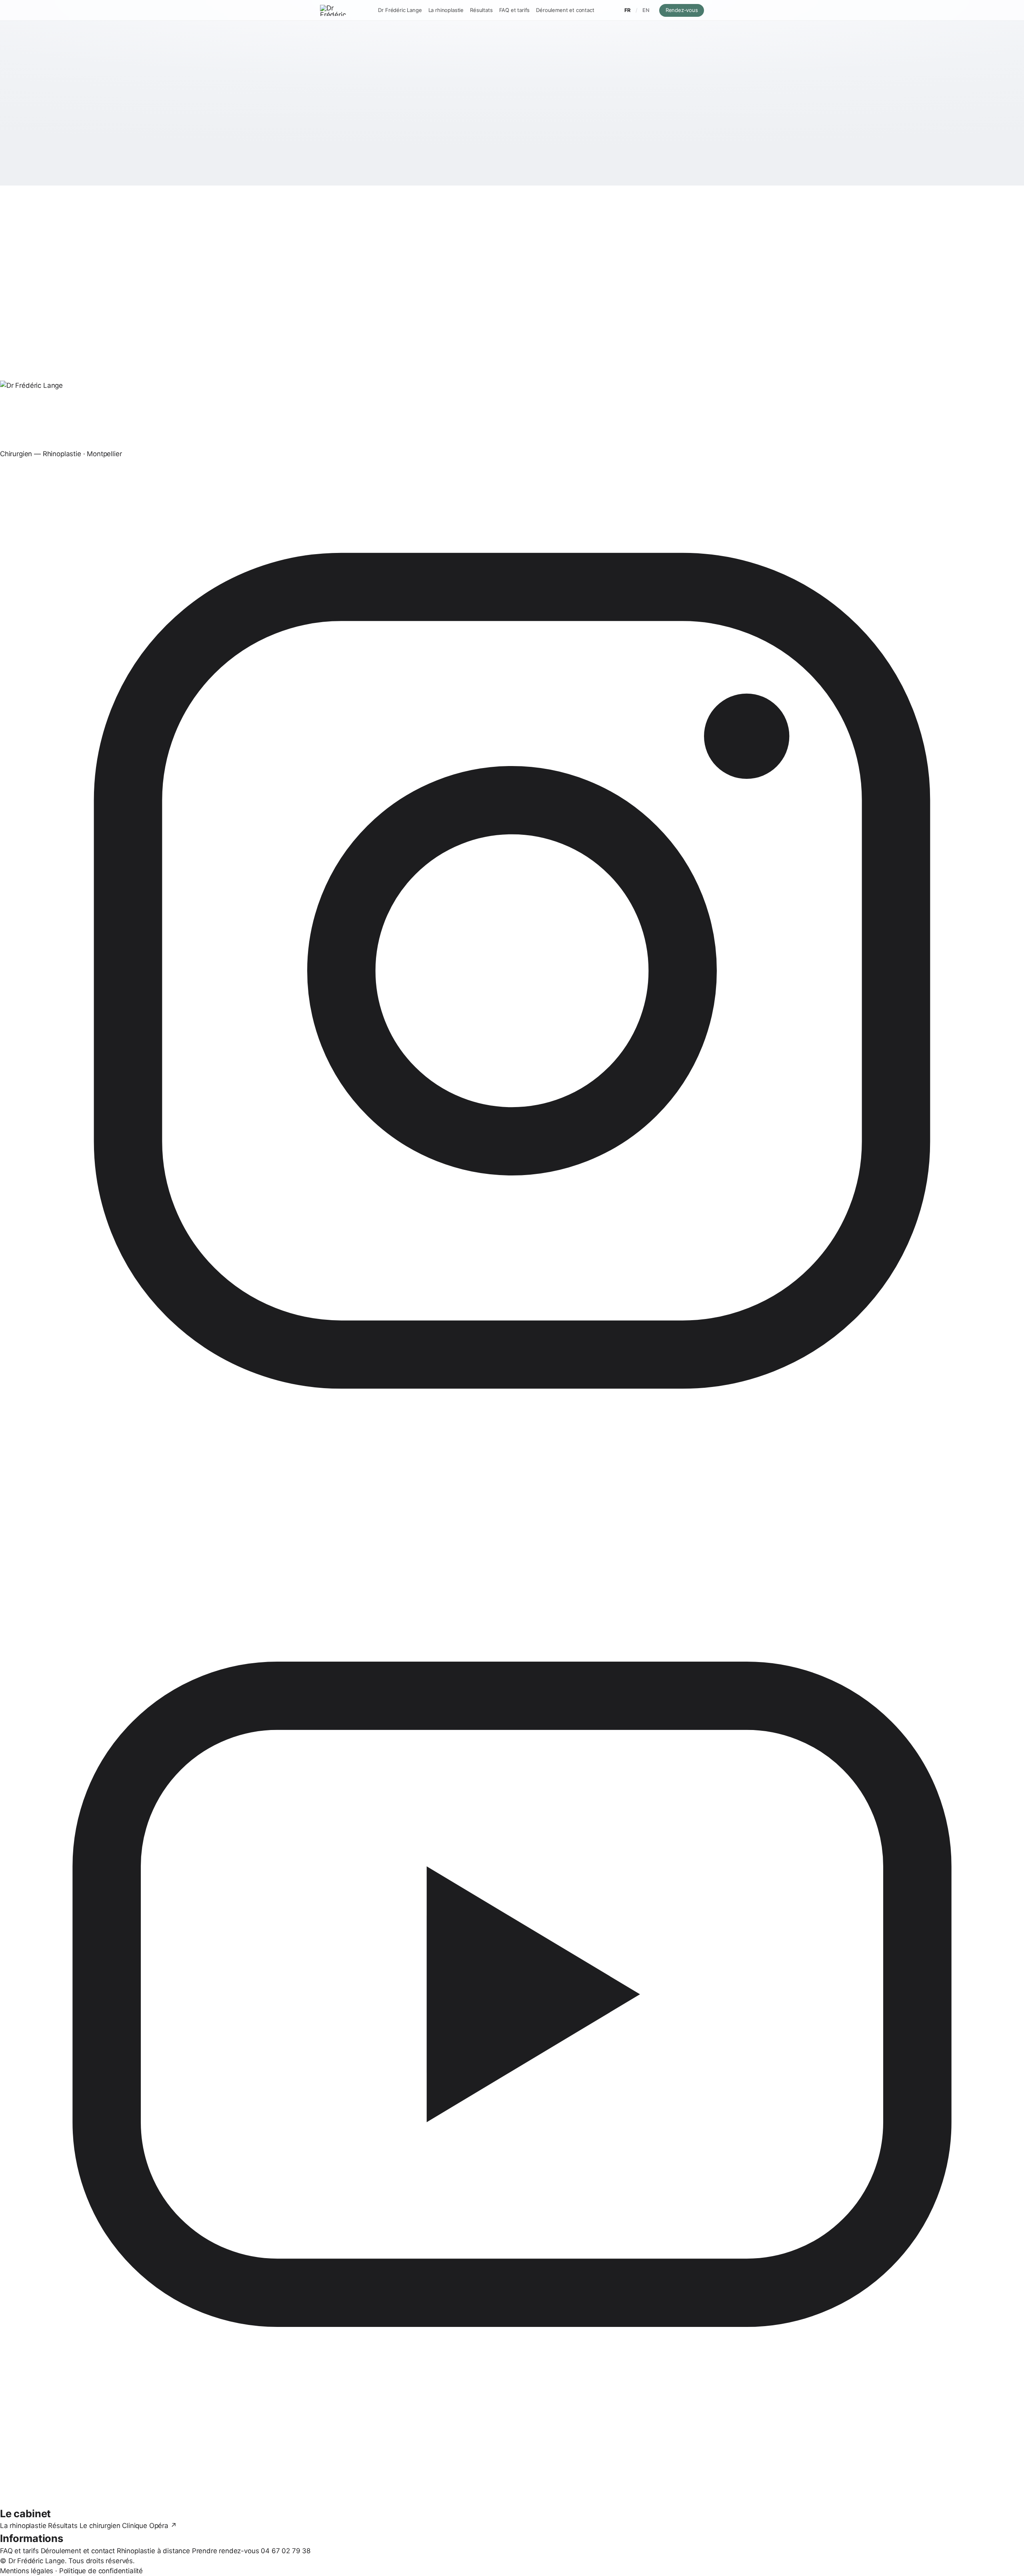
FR (627, 10)
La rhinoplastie (446, 10)
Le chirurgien (100, 2526)
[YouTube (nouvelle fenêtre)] (512, 1994)
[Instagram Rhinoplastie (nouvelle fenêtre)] (512, 971)
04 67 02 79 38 (286, 2551)
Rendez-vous (685, 10)
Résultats (481, 10)
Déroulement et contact (565, 10)
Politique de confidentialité (101, 2571)
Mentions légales (27, 2571)
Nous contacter (551, 164)
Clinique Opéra (149, 2526)
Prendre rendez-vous (226, 2551)
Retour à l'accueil (482, 164)
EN (646, 10)
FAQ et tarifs (515, 10)
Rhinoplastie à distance (153, 2551)
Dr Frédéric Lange (400, 10)
